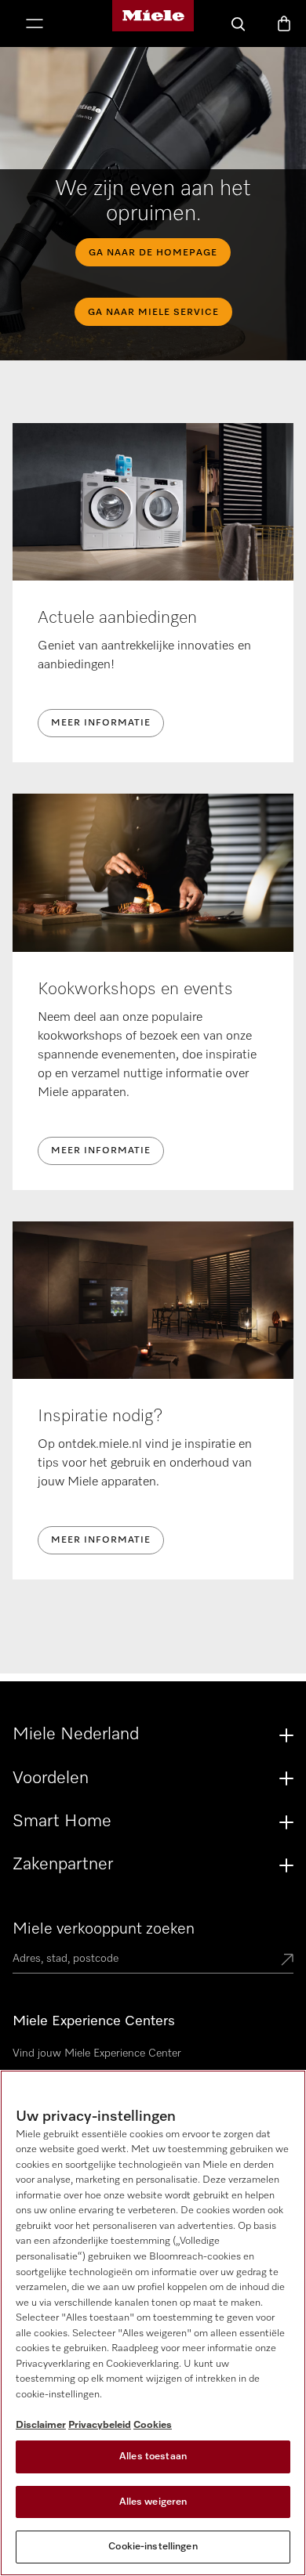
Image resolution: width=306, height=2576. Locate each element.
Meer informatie (101, 723)
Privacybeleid (100, 2425)
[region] (153, 2323)
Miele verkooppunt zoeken (104, 1929)
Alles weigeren (153, 2502)
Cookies (153, 2425)
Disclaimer (41, 2425)
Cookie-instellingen (153, 2547)
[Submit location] (287, 1961)
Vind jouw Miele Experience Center (97, 2053)
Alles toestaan (153, 2457)
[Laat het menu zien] (35, 25)
